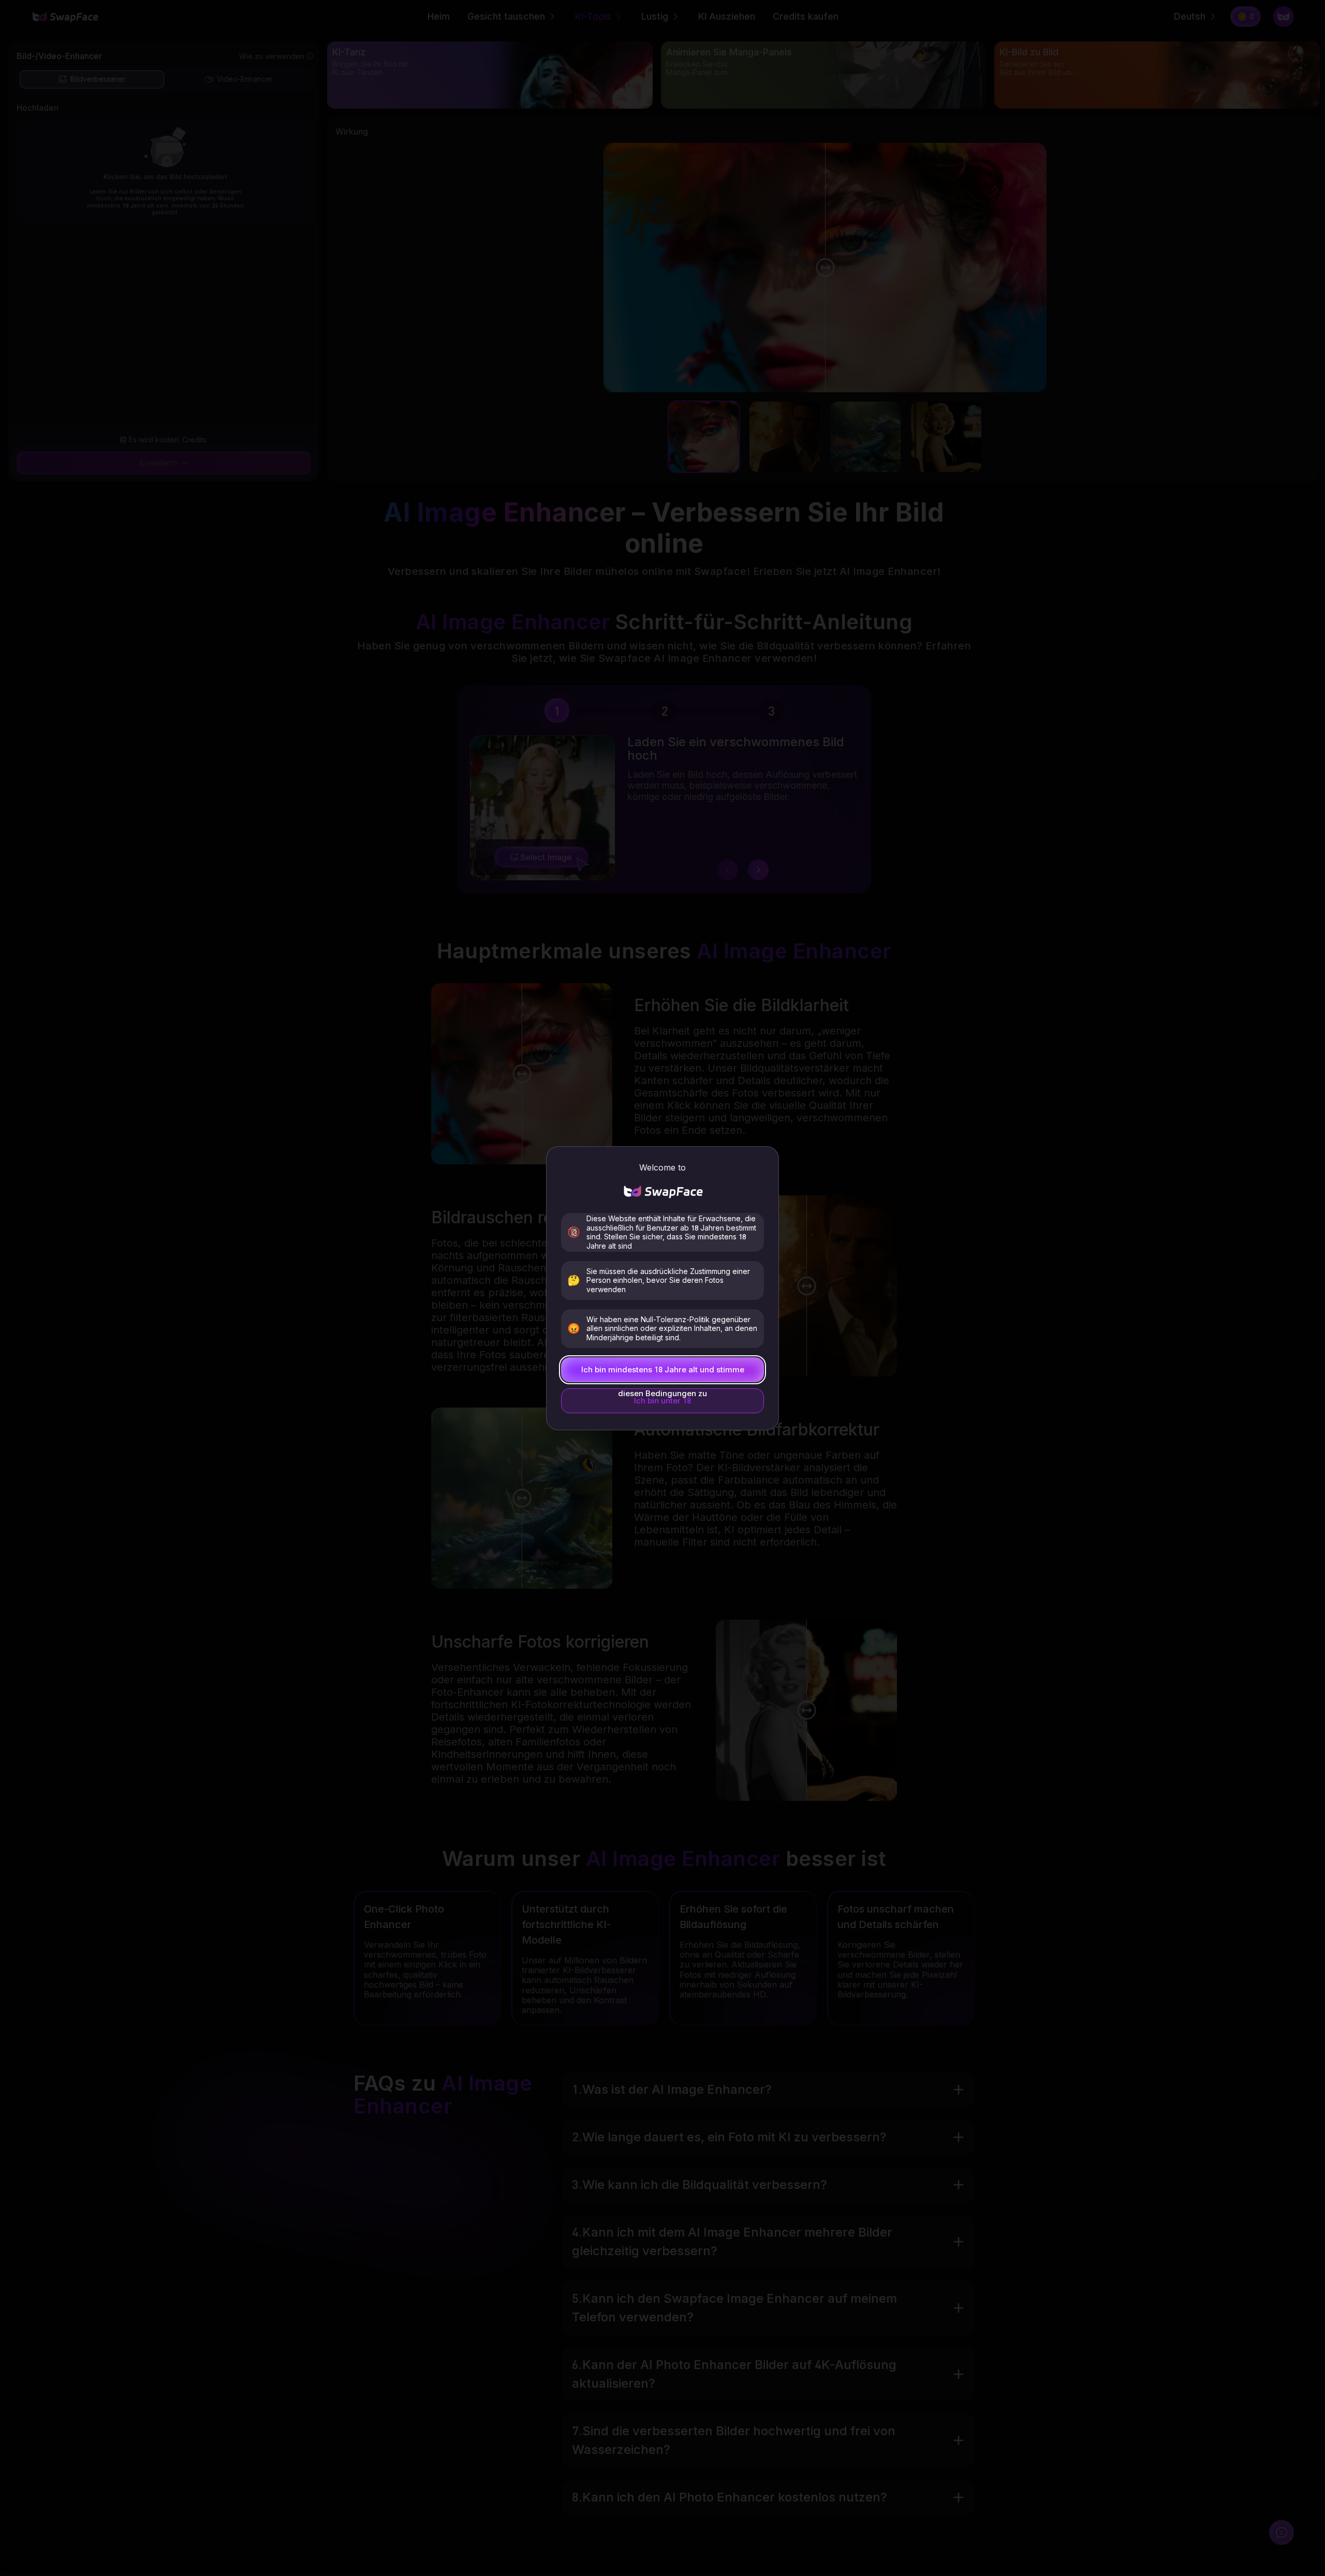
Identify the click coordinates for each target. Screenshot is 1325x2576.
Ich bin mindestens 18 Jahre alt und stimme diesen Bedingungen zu (663, 1373)
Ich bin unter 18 (662, 1401)
